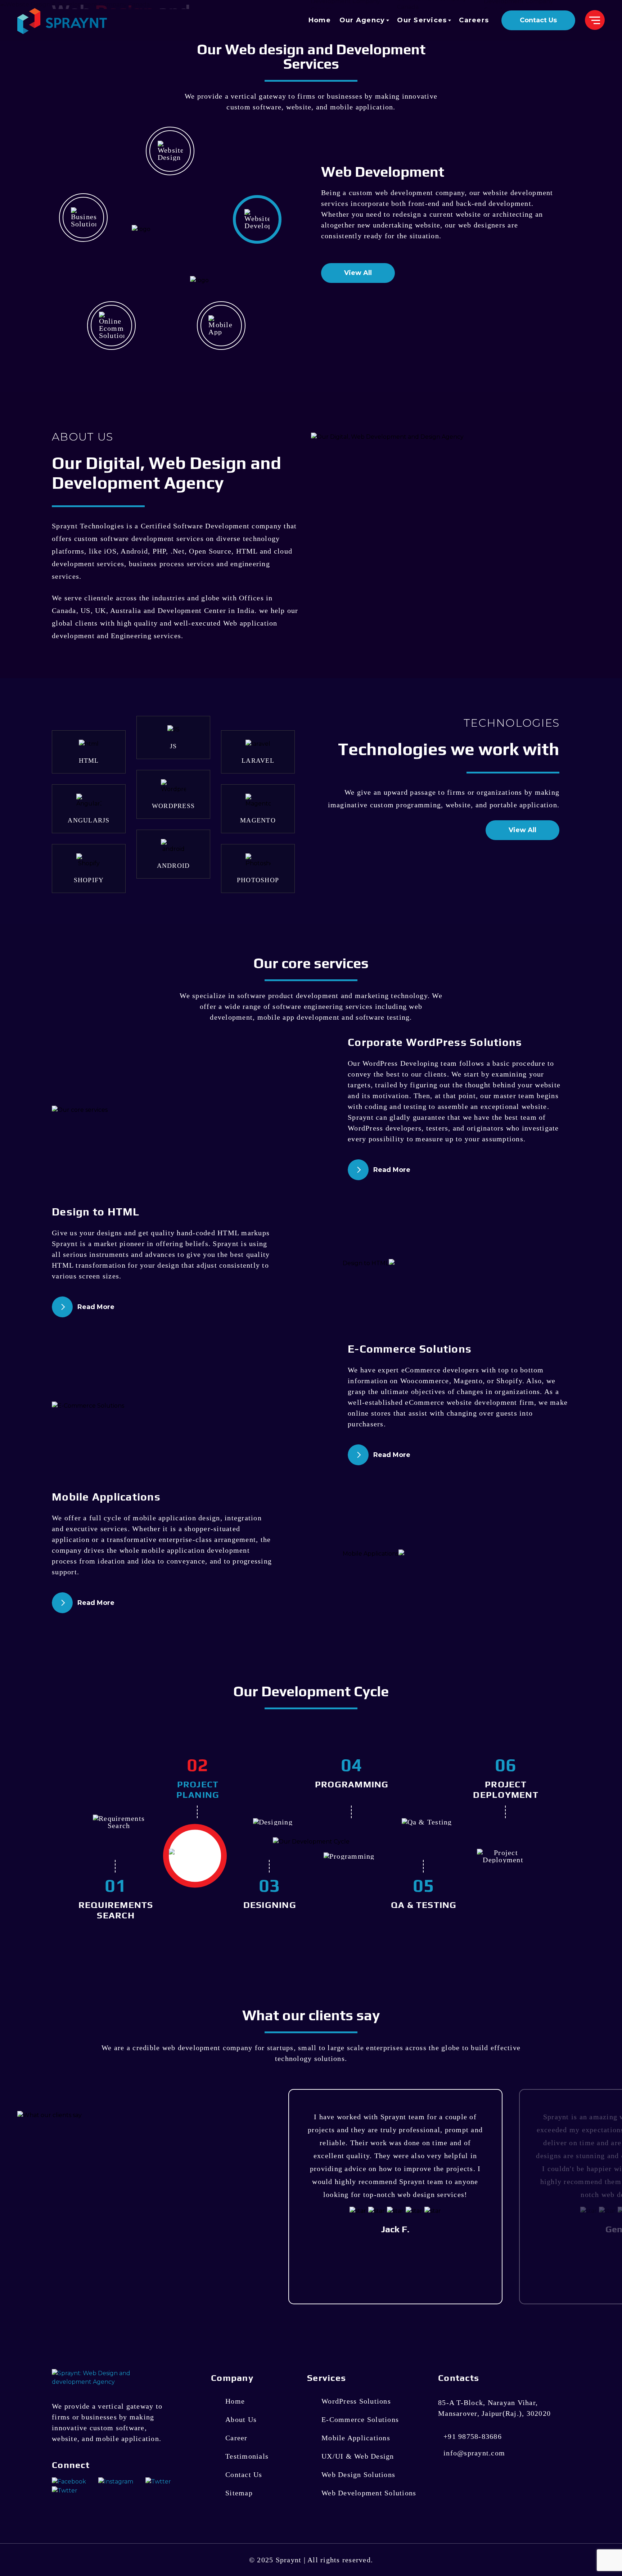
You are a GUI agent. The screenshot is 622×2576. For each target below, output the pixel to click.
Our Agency (362, 20)
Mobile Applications (356, 2438)
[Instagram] (116, 2481)
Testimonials (247, 2456)
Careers (474, 20)
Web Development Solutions (369, 2493)
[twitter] (65, 2490)
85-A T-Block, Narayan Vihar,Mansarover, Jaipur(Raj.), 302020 (494, 2408)
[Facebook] (70, 2481)
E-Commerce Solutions (360, 2419)
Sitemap (239, 2493)
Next (609, 2079)
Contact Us (538, 20)
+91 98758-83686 (473, 2436)
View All (358, 273)
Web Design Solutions (358, 2475)
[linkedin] (158, 2481)
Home (320, 20)
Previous (595, 2079)
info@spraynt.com (474, 2453)
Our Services (422, 20)
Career (236, 2438)
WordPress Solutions (356, 2401)
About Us (241, 2419)
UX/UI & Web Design (358, 2456)
